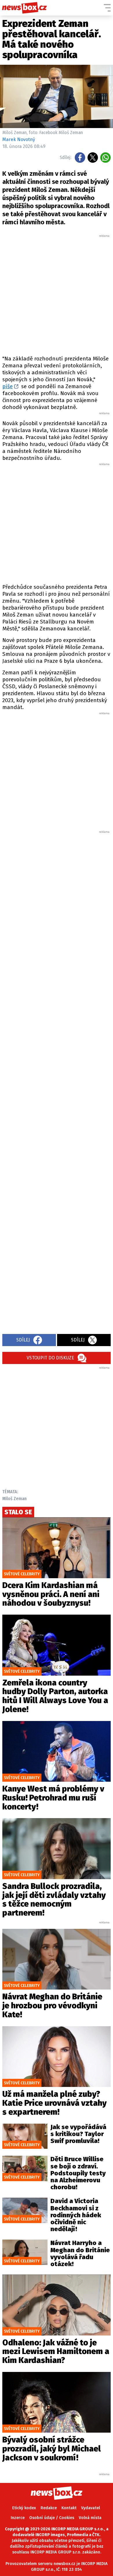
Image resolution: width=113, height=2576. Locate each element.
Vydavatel (91, 2508)
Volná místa (90, 2518)
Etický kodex (24, 2508)
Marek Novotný (19, 139)
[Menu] (107, 8)
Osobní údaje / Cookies (52, 2518)
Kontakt (69, 2508)
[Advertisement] (57, 294)
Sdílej (23, 1340)
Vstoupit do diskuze (50, 1358)
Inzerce (18, 2518)
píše (8, 386)
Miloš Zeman (14, 1499)
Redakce (49, 2508)
